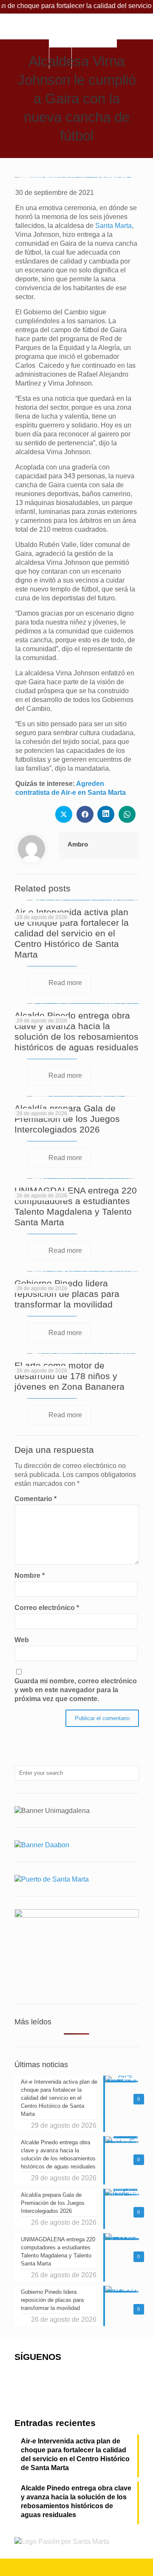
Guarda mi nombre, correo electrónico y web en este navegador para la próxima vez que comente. (76, 1690)
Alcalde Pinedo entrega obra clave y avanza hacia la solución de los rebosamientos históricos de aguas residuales (76, 2501)
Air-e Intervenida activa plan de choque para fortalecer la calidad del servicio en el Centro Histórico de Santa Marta (72, 933)
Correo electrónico (47, 1608)
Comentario (35, 1499)
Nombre (30, 1575)
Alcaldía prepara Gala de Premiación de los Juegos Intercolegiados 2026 (67, 1119)
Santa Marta (113, 226)
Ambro (78, 844)
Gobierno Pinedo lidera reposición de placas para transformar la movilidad (67, 1294)
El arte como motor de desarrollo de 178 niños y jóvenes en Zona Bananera (69, 1376)
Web (22, 1640)
